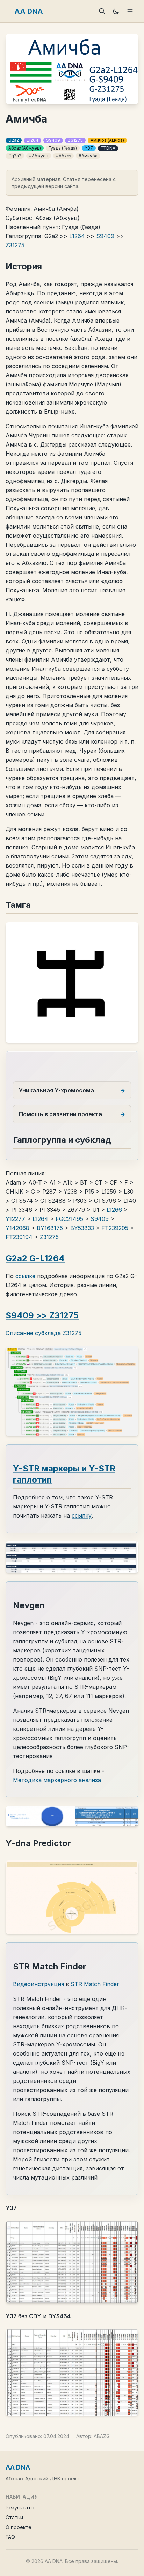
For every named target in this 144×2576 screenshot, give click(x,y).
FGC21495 (69, 1219)
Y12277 (15, 1219)
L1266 (114, 1210)
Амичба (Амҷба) (107, 140)
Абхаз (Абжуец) (25, 148)
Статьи (14, 2517)
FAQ (10, 2537)
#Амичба (88, 156)
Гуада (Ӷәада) (63, 148)
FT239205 (115, 1228)
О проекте (19, 2527)
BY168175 (50, 1228)
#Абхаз (63, 156)
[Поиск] (102, 11)
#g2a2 (15, 156)
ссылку (82, 1515)
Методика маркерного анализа (57, 1780)
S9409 (53, 140)
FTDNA (108, 148)
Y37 (89, 148)
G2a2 (14, 140)
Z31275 (75, 140)
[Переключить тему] (116, 11)
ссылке (26, 1276)
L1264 (33, 140)
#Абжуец (39, 156)
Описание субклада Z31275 (44, 1333)
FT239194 (19, 1237)
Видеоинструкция (38, 1984)
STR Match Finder (95, 1984)
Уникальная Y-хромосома (56, 1090)
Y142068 (17, 1228)
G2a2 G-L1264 (35, 1258)
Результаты (20, 2508)
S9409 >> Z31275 (42, 1315)
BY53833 (82, 1228)
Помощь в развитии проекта (60, 1114)
